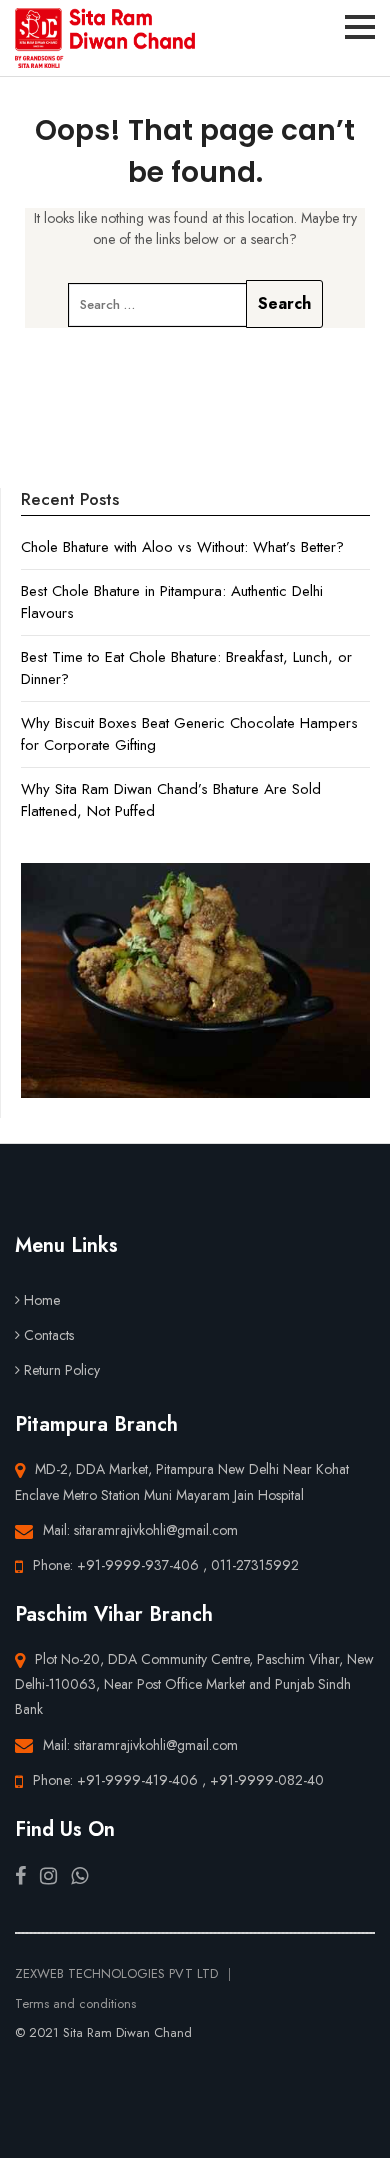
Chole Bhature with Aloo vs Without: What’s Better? (182, 547)
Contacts (49, 1335)
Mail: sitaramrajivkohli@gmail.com (140, 1530)
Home (42, 1300)
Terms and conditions (75, 2003)
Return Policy (62, 1370)
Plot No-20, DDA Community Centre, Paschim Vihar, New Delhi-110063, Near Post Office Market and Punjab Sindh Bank (194, 1684)
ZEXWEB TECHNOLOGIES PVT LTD (116, 1973)
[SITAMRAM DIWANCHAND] (105, 38)
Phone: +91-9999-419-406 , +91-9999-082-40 (178, 1780)
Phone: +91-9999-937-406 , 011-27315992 (166, 1565)
